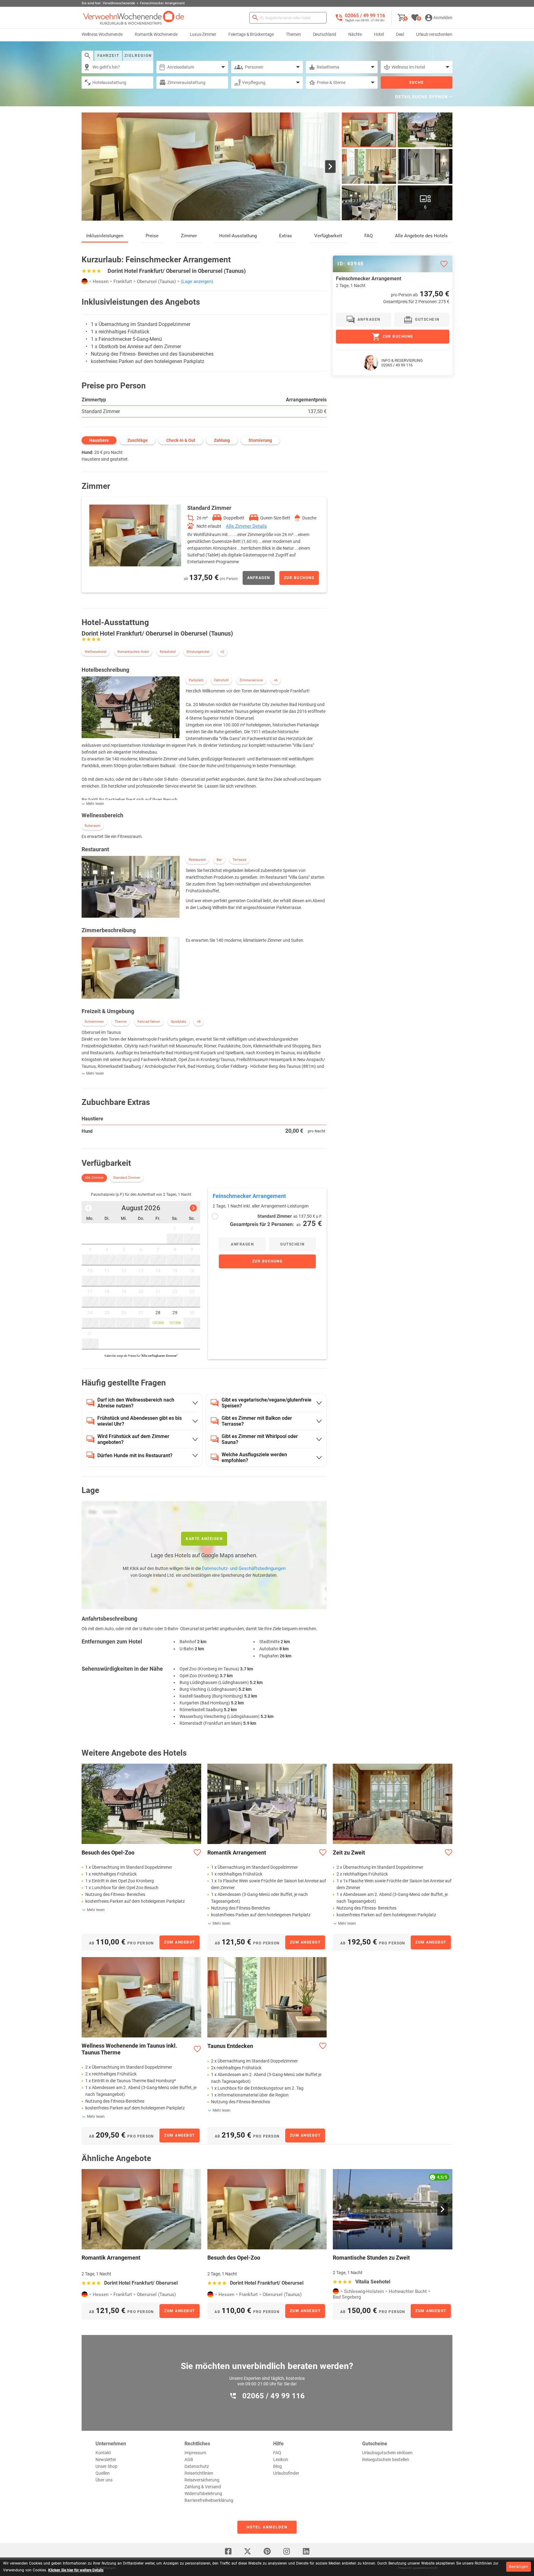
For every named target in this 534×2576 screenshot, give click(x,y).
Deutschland (325, 34)
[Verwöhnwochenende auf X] (248, 2551)
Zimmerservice (251, 680)
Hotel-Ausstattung (238, 236)
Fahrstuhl (221, 680)
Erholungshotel (198, 652)
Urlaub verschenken (434, 34)
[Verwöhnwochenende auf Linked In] (306, 2551)
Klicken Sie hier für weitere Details (76, 2570)
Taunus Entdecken (230, 2046)
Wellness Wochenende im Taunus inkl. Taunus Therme (129, 2049)
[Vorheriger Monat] (89, 1208)
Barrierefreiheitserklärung (209, 2500)
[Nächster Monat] (193, 1208)
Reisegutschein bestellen (386, 2460)
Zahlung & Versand (203, 2487)
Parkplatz (196, 680)
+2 (222, 652)
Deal (400, 34)
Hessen (101, 281)
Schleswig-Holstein (364, 2291)
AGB (189, 2460)
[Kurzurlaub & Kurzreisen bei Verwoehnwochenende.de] (134, 18)
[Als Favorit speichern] (444, 264)
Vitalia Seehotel (373, 2282)
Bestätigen (519, 2567)
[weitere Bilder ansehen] (369, 166)
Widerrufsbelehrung (203, 2494)
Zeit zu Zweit (349, 1853)
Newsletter (106, 2460)
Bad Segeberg (347, 2297)
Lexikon (281, 2460)
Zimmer (189, 236)
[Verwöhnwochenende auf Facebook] (228, 2551)
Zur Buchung (299, 578)
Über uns (104, 2480)
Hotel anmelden (267, 2527)
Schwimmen (94, 1022)
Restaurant (197, 860)
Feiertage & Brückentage (251, 34)
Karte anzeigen (204, 1539)
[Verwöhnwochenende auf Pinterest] (267, 2551)
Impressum (195, 2453)
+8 (199, 1022)
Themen (293, 34)
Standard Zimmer (101, 411)
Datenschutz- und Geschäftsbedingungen (244, 1568)
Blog (278, 2466)
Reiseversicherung (202, 2480)
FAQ (369, 236)
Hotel (379, 34)
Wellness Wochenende (102, 34)
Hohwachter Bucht (408, 2291)
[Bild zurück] (91, 167)
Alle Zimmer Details (246, 526)
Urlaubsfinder (286, 2473)
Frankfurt (123, 281)
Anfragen (259, 578)
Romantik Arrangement (237, 1853)
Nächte (355, 34)
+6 (276, 680)
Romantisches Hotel (133, 652)
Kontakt (103, 2453)
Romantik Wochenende (156, 34)
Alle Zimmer (94, 1178)
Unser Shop (106, 2466)
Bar (219, 860)
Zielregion (138, 56)
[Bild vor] (330, 167)
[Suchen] (255, 18)
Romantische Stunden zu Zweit (371, 2258)
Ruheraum (93, 826)
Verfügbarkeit (328, 236)
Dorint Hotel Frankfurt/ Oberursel (141, 2283)
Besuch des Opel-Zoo (108, 1853)
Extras (286, 236)
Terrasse (239, 860)
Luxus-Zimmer (203, 34)
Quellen (103, 2473)
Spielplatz (178, 1022)
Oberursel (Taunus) (156, 281)
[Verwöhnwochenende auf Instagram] (286, 2551)
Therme (121, 1022)
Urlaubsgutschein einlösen (387, 2453)
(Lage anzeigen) (197, 281)
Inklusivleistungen (105, 236)
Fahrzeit (108, 56)
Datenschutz (197, 2466)
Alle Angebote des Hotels (421, 236)
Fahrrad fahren (149, 1022)
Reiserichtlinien (199, 2473)
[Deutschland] (85, 281)
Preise (152, 236)
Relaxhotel (168, 652)
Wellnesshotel (96, 652)
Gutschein (292, 1244)
